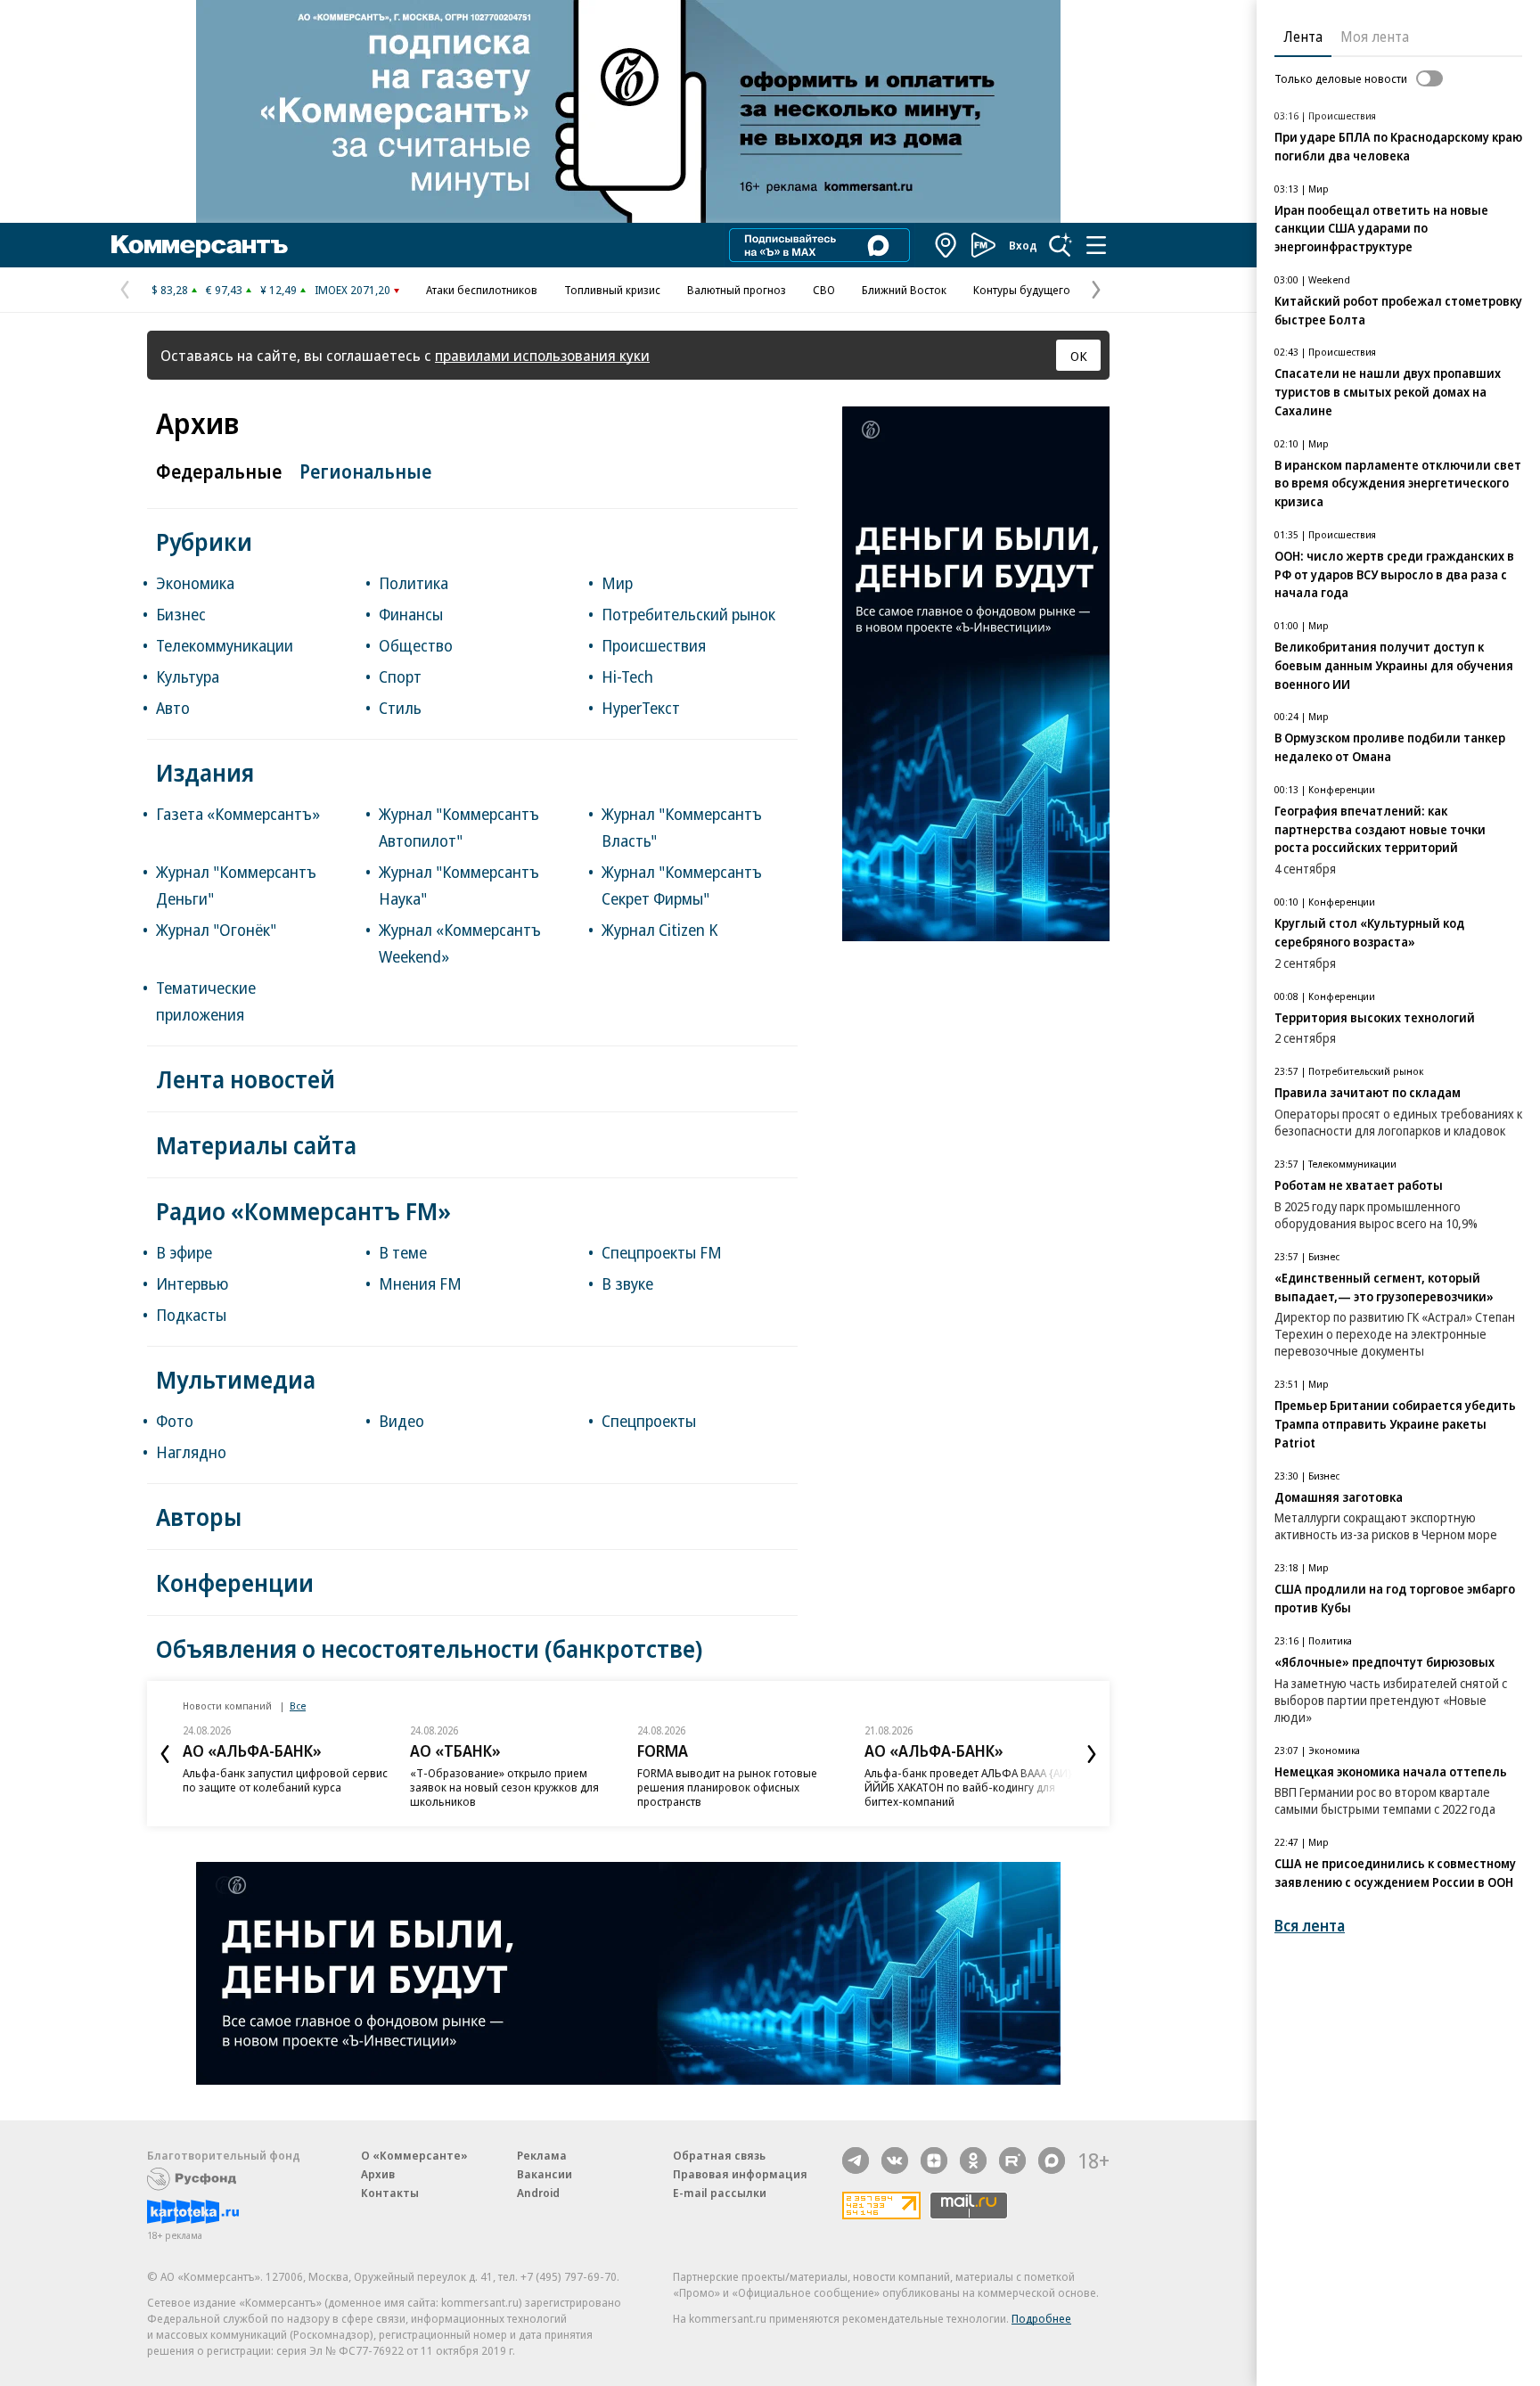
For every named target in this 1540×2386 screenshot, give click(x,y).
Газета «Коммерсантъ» (238, 814)
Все (298, 1705)
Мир (617, 583)
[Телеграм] (856, 2161)
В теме (403, 1252)
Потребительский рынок (688, 614)
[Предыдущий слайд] (165, 1754)
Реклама (542, 2155)
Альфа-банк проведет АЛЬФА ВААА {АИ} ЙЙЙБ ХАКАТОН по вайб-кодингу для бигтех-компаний (968, 1787)
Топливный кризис (612, 290)
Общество (416, 645)
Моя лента (1375, 37)
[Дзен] (934, 2161)
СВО (824, 290)
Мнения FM (420, 1283)
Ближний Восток (904, 290)
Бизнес (181, 614)
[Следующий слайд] (1092, 1754)
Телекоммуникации (225, 645)
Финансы (411, 614)
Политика (414, 583)
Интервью (192, 1283)
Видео (401, 1421)
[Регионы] (946, 245)
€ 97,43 (224, 290)
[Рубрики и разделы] (1096, 245)
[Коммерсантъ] (200, 245)
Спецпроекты (649, 1421)
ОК (1079, 356)
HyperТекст (641, 708)
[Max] (1052, 2161)
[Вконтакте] (895, 2161)
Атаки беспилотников (482, 290)
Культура (188, 676)
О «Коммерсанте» (414, 2155)
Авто (173, 708)
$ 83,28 (170, 290)
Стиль (400, 708)
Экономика (195, 583)
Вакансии (545, 2174)
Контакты (390, 2193)
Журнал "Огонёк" (216, 930)
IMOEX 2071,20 (352, 290)
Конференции (235, 1582)
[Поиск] (1061, 245)
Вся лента (1310, 1926)
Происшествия (654, 645)
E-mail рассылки (720, 2193)
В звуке (627, 1283)
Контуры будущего (1022, 290)
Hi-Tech (627, 676)
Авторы (199, 1517)
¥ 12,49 (279, 290)
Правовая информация (740, 2174)
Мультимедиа (236, 1379)
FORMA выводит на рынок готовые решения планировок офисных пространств (727, 1787)
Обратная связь (719, 2155)
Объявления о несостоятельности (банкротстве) (429, 1648)
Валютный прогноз (737, 290)
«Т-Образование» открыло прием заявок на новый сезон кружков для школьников (504, 1787)
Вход (1023, 245)
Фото (175, 1421)
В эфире (184, 1252)
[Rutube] (1012, 2161)
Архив (378, 2174)
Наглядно (191, 1452)
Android (538, 2193)
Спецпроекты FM (662, 1252)
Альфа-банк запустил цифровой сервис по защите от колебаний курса (285, 1780)
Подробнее (1041, 2318)
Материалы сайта (256, 1145)
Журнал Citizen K (659, 930)
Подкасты (191, 1315)
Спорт (400, 676)
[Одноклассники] (973, 2161)
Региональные (365, 471)
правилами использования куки (542, 355)
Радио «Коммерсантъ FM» (303, 1211)
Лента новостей (246, 1079)
